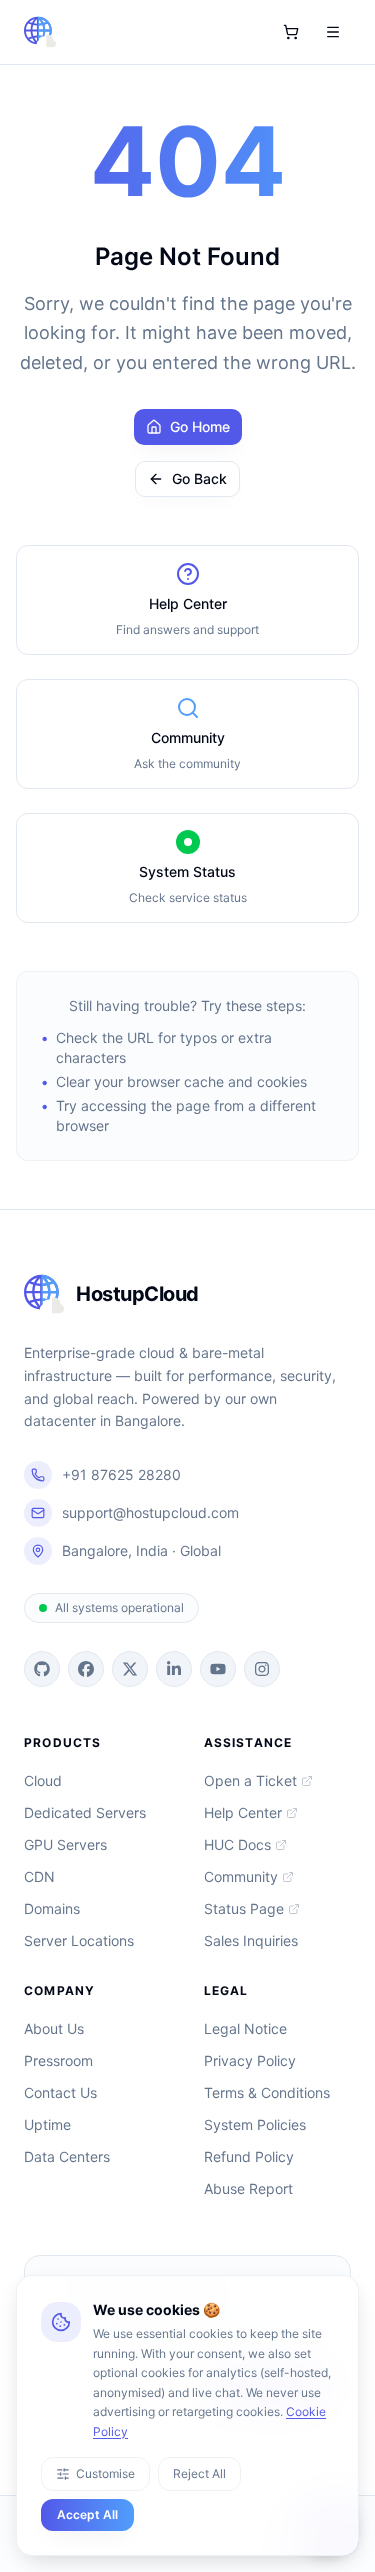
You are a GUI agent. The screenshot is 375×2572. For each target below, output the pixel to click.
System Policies (255, 2124)
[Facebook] (86, 1669)
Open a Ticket (250, 1780)
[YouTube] (218, 1669)
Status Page (244, 1908)
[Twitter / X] (130, 1669)
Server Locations (79, 1940)
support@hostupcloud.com (150, 1512)
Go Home (200, 426)
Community (241, 1876)
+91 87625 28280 (121, 1474)
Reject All (199, 2473)
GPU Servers (65, 1844)
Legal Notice (245, 2028)
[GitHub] (42, 1669)
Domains (52, 1908)
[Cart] (291, 32)
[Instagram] (262, 1669)
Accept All (87, 2514)
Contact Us (60, 2092)
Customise (105, 2473)
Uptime (47, 2124)
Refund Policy (249, 2156)
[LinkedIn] (174, 1669)
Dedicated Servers (85, 1812)
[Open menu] (333, 32)
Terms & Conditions (267, 2092)
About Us (54, 2028)
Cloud (43, 1780)
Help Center (243, 1812)
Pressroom (58, 2060)
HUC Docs (237, 1844)
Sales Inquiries (251, 1940)
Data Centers (67, 2156)
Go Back (199, 478)
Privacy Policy (250, 2060)
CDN (39, 1876)
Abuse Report (248, 2188)
